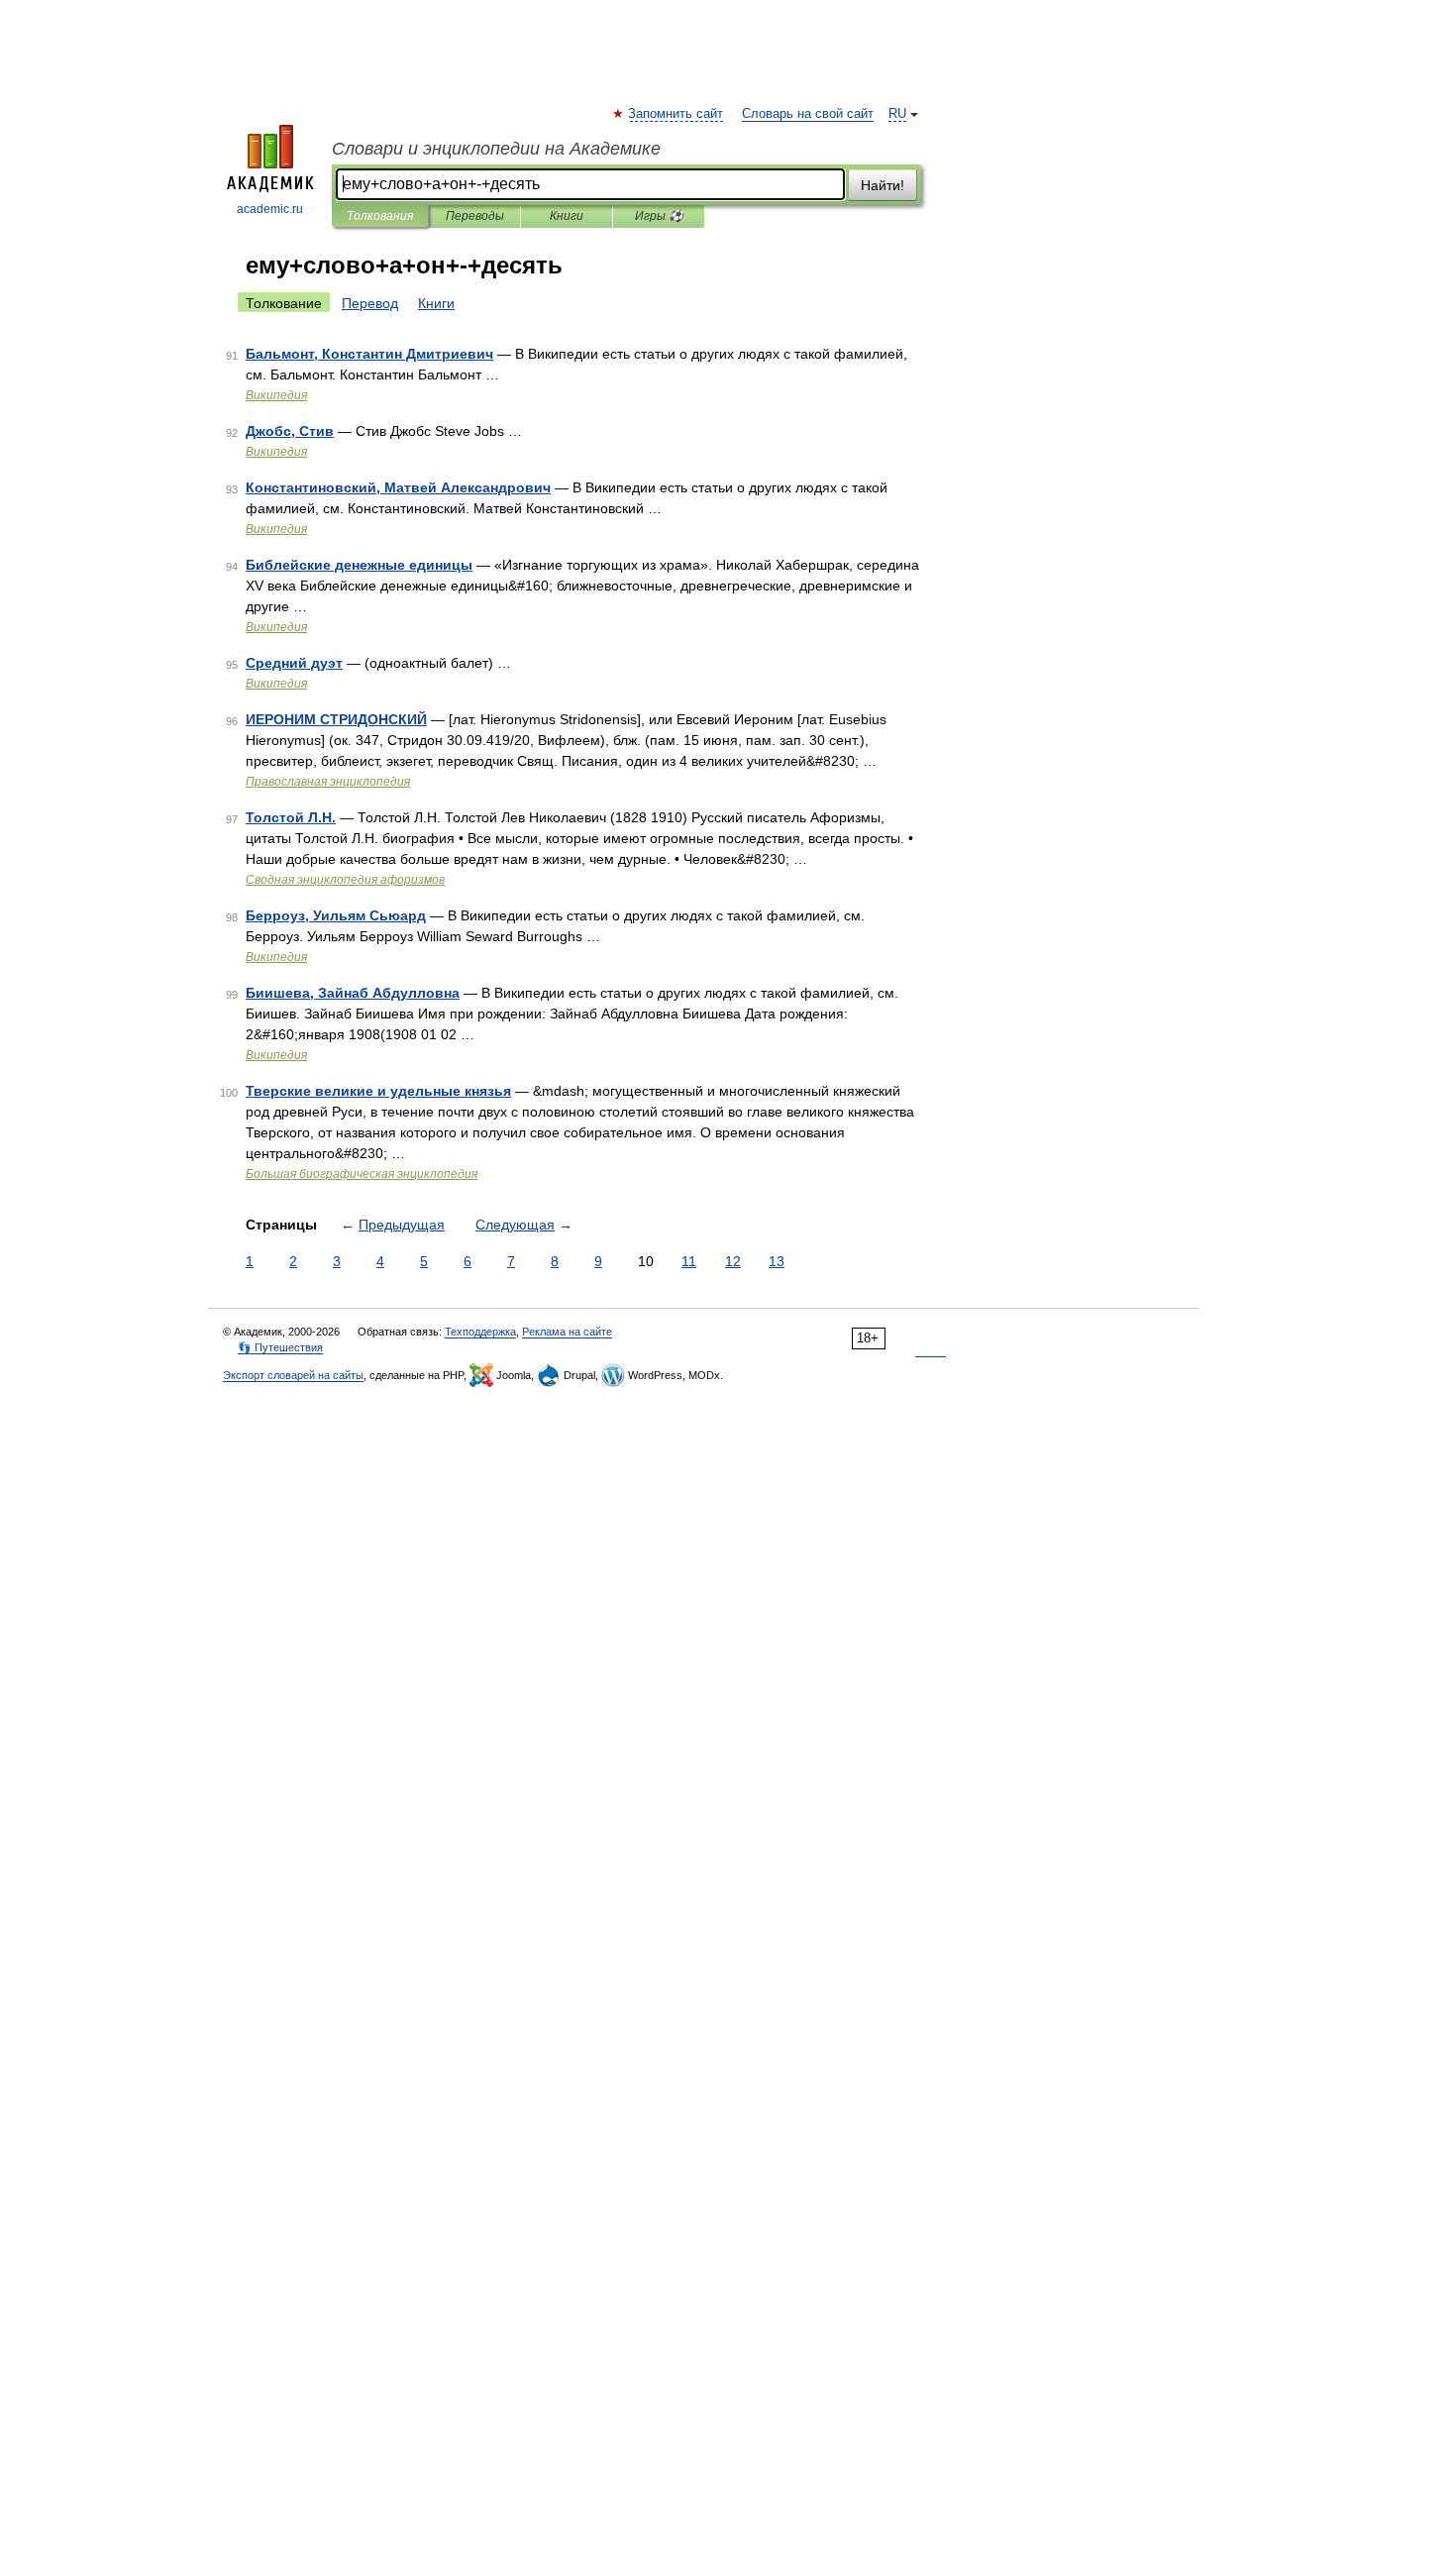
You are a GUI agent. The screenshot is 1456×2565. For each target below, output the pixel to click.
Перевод (370, 303)
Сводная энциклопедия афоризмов (345, 880)
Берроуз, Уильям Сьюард (336, 915)
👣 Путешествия (280, 1347)
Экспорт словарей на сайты (293, 1375)
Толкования (380, 216)
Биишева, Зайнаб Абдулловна (353, 993)
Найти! (883, 185)
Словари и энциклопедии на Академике (496, 149)
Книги (567, 216)
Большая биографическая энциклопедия (362, 1174)
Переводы (475, 216)
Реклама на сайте (567, 1332)
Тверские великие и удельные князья (378, 1091)
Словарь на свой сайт (808, 114)
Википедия (276, 395)
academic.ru (270, 209)
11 (689, 1261)
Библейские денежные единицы (359, 565)
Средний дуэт (294, 663)
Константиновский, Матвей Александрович (398, 487)
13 (777, 1261)
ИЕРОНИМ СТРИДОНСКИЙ (336, 719)
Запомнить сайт (676, 114)
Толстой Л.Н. (291, 817)
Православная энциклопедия (328, 782)
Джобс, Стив (290, 431)
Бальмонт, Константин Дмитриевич (369, 354)
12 (733, 1261)
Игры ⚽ (659, 216)
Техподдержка (480, 1332)
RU (897, 114)
